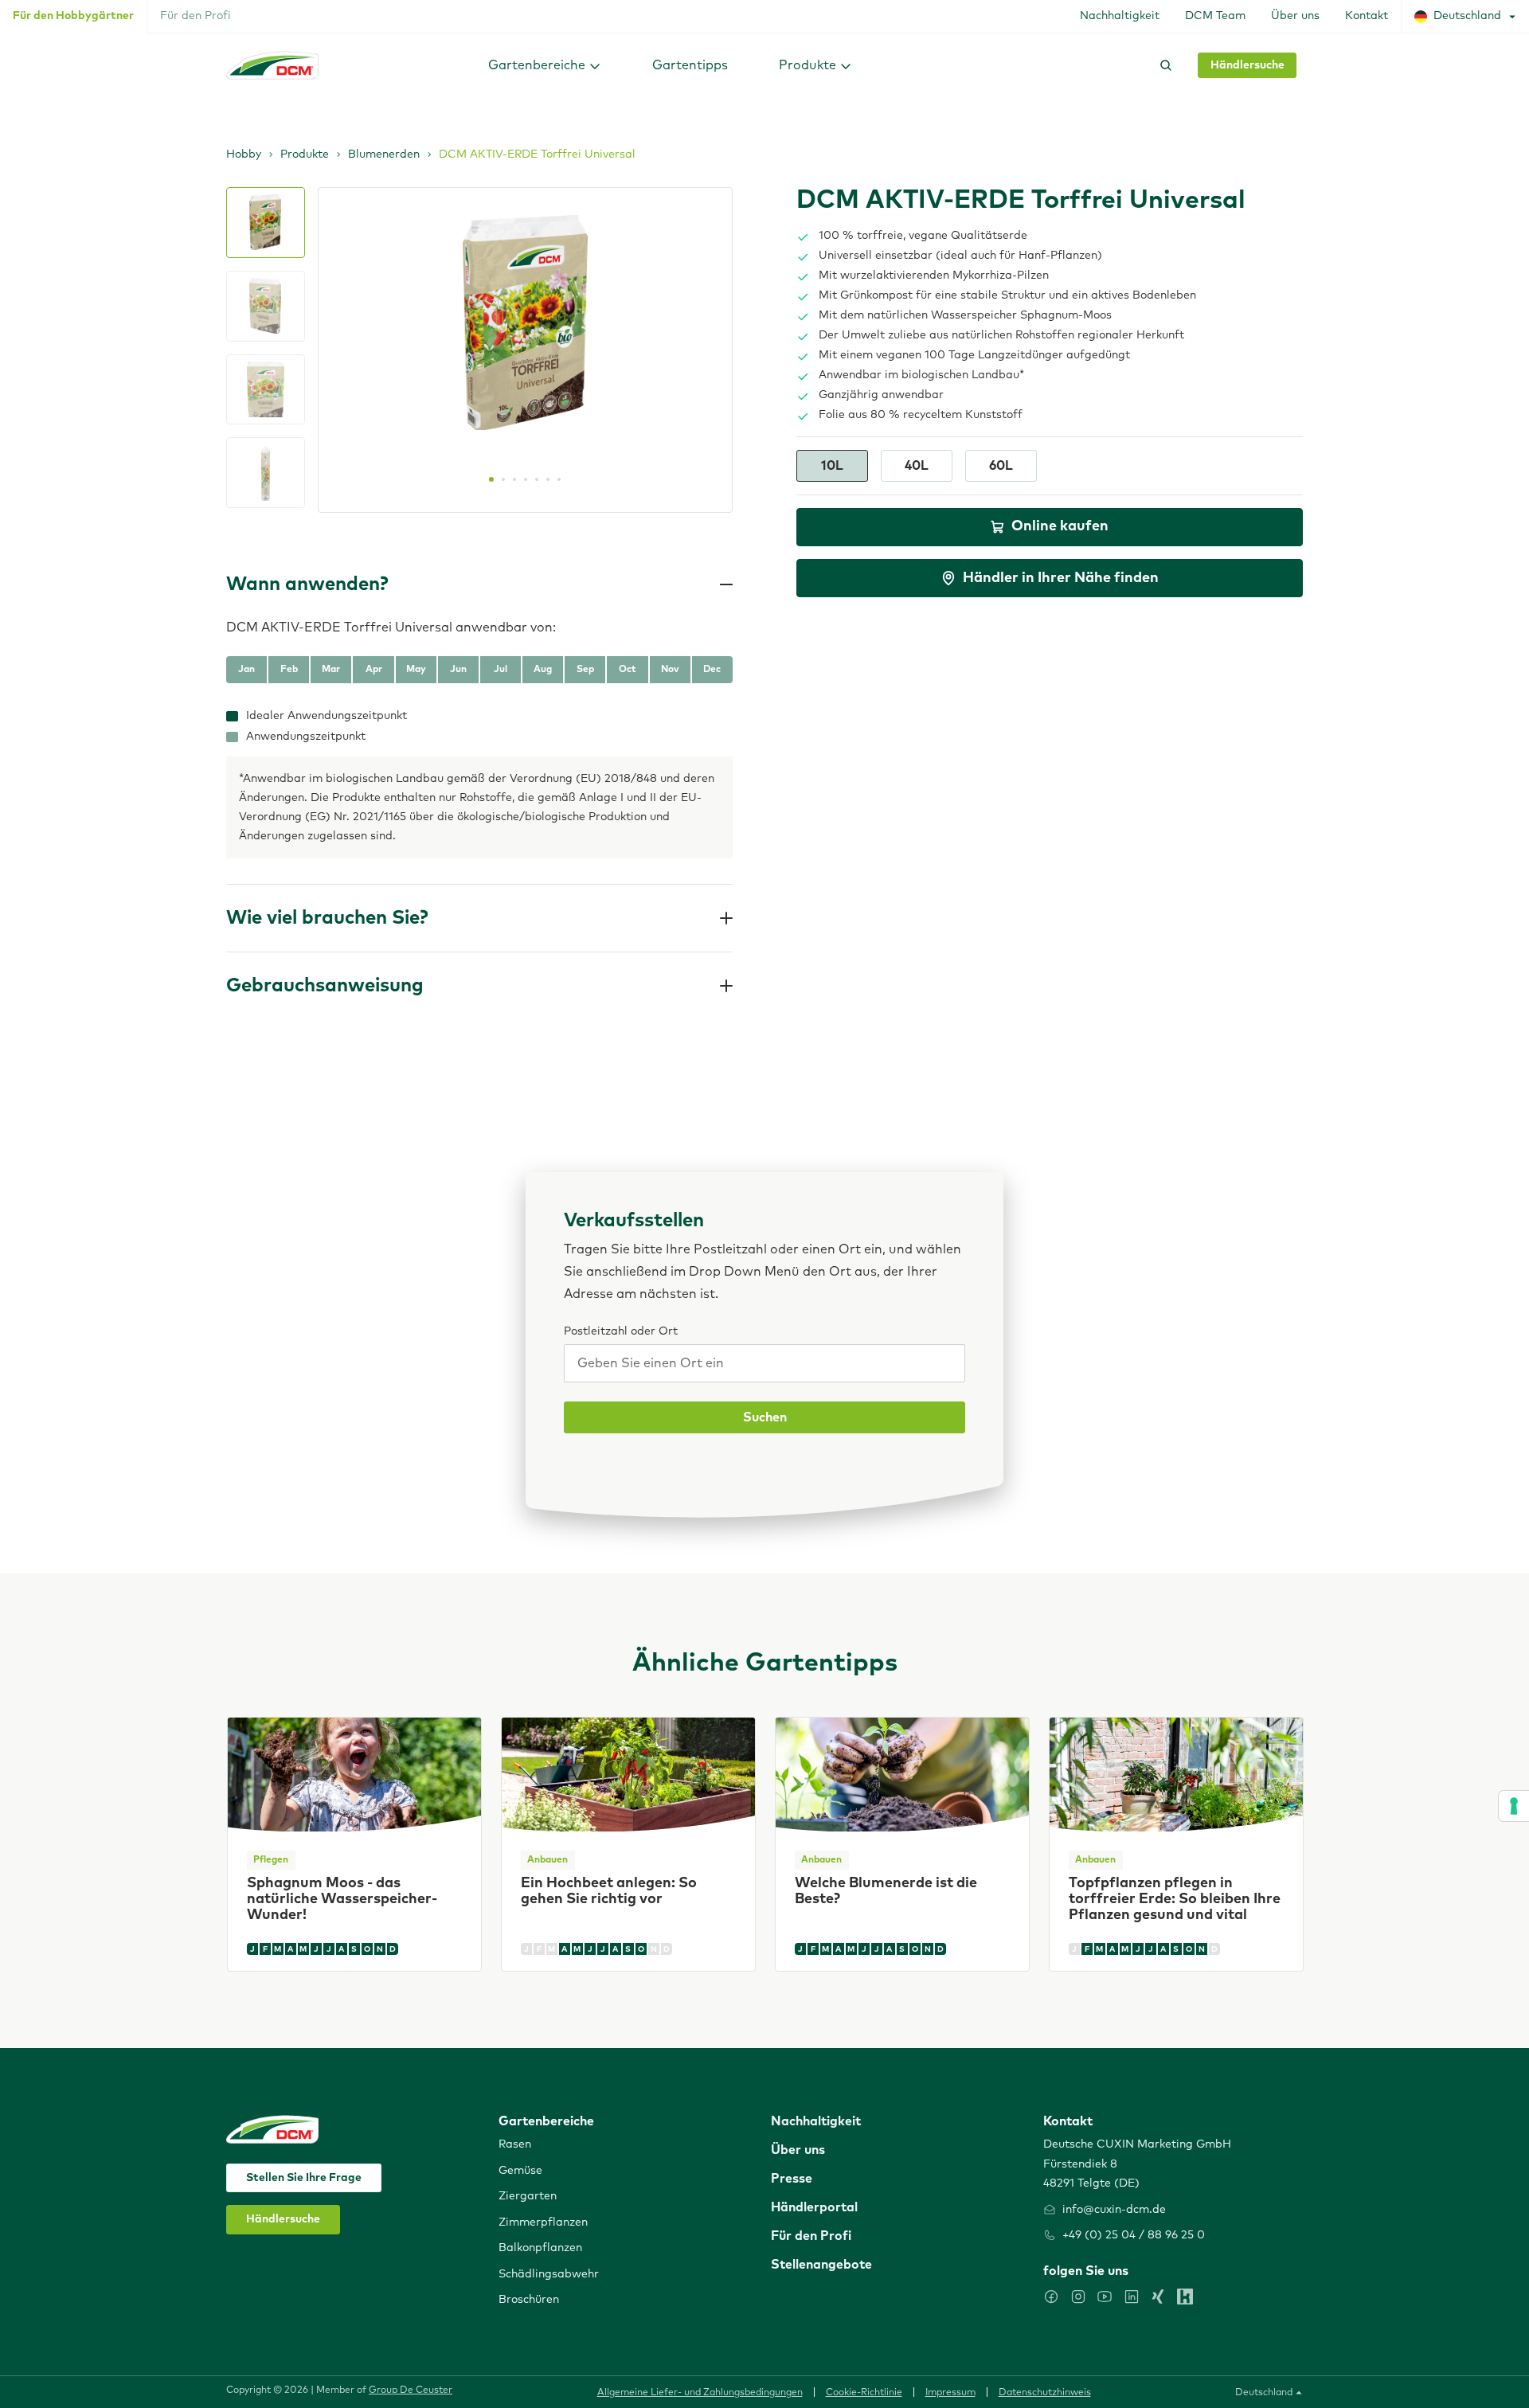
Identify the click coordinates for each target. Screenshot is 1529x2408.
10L (832, 466)
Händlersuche (1247, 65)
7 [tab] (559, 479)
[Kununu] (1185, 2297)
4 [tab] (526, 479)
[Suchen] (1163, 65)
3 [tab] (514, 479)
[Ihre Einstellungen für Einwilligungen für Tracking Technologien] (1514, 1806)
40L (917, 466)
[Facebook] (1051, 2297)
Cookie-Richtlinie (864, 2393)
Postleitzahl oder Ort (621, 1331)
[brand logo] (272, 65)
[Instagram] (1078, 2297)
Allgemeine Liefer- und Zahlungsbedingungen (700, 2393)
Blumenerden (384, 154)
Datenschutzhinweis (1045, 2393)
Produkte (305, 154)
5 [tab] (537, 479)
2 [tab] (503, 479)
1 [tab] (491, 479)
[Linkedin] (1132, 2297)
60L (1001, 466)
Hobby (244, 154)
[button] (545, 65)
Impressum (950, 2393)
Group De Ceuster (411, 2390)
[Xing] (1158, 2297)
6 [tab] (548, 479)
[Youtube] (1105, 2297)
